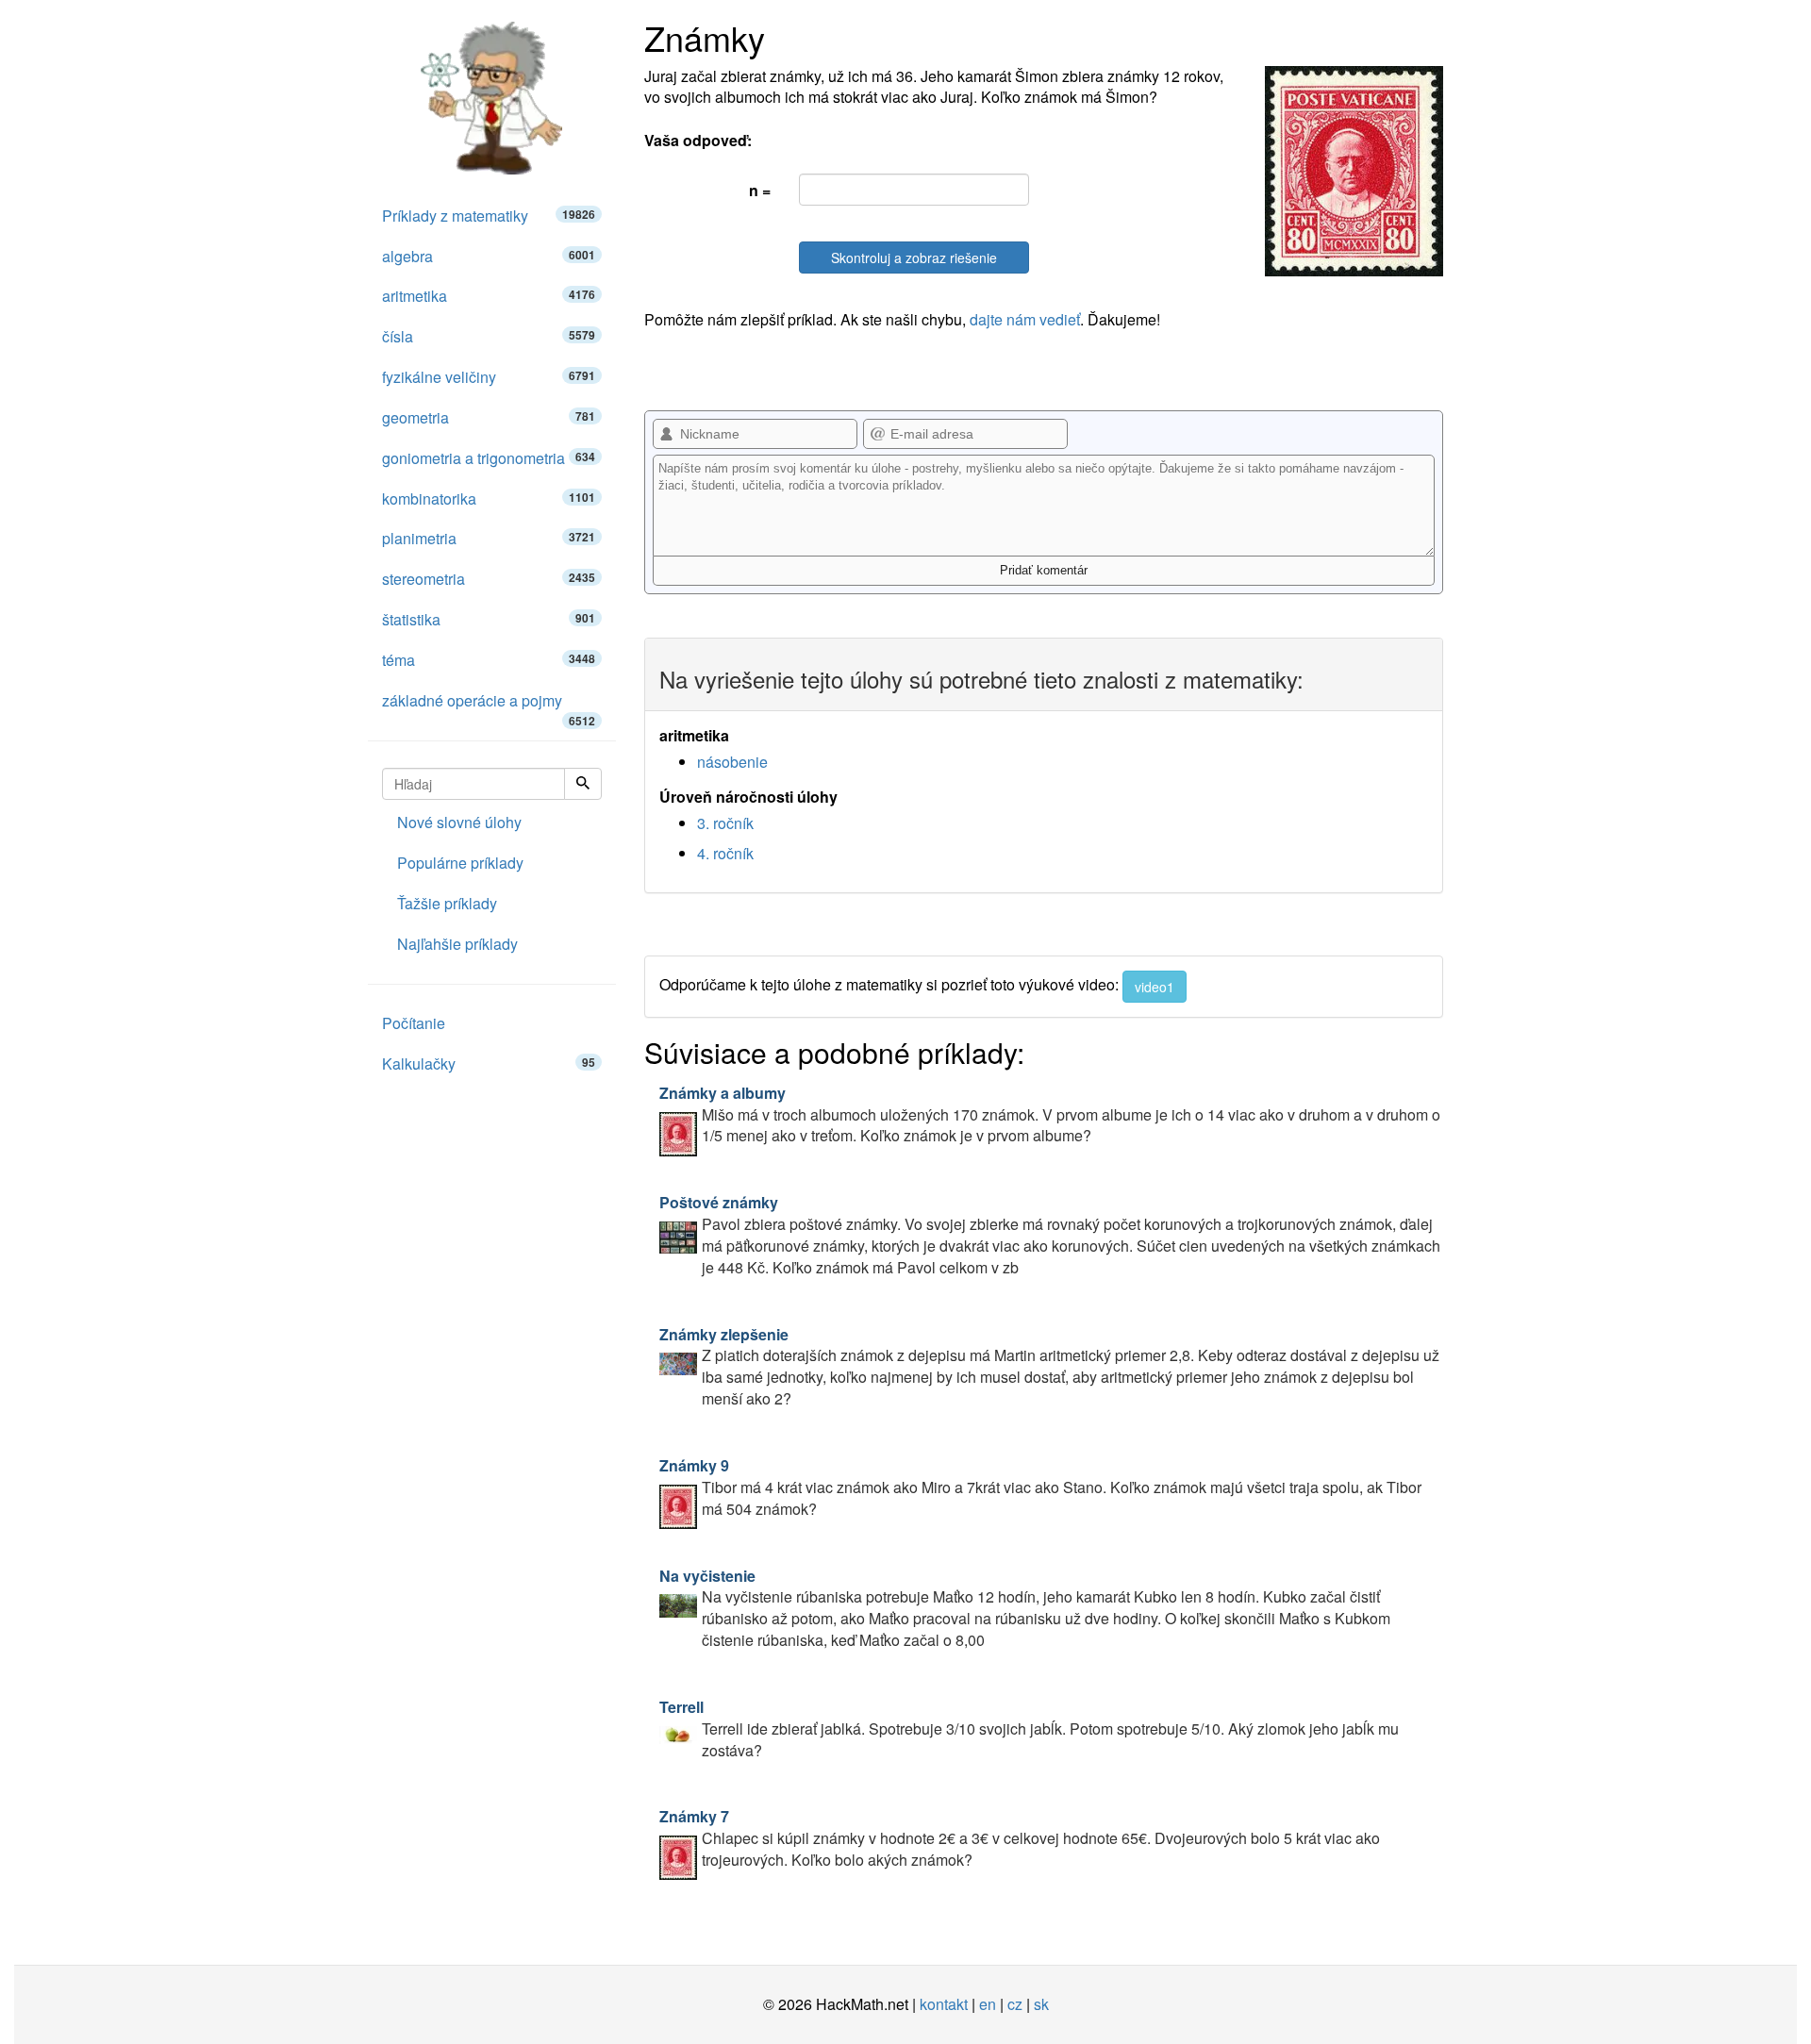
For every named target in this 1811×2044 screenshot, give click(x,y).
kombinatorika (489, 499)
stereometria (489, 579)
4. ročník (725, 853)
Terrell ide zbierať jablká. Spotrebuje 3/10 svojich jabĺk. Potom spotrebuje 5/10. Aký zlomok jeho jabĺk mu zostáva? (1029, 1728)
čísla (489, 336)
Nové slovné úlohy (459, 822)
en (988, 2004)
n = (760, 190)
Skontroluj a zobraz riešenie (914, 258)
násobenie (732, 762)
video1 (1155, 987)
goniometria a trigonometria (489, 458)
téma (489, 660)
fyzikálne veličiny (489, 377)
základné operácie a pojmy (489, 706)
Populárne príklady (460, 863)
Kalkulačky (489, 1064)
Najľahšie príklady (457, 944)
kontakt (944, 2004)
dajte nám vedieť (1025, 319)
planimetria (489, 538)
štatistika (489, 619)
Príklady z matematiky (489, 216)
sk (1041, 2004)
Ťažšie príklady (447, 903)
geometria (489, 417)
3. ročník (725, 823)
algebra (489, 256)
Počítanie (414, 1023)
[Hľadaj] (583, 784)
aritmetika (489, 296)
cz (1015, 2004)
